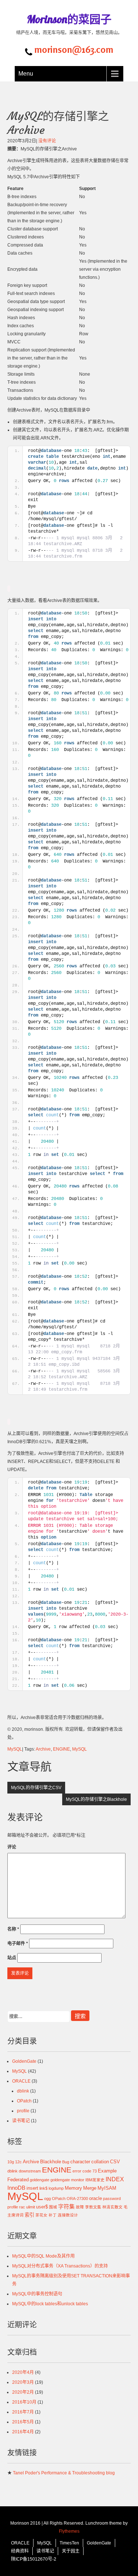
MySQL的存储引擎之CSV (36, 1788)
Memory (73, 2188)
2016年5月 (23, 2422)
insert (32, 2188)
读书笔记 (21, 2121)
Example (107, 2171)
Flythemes (69, 2531)
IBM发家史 (95, 2180)
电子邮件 (18, 1944)
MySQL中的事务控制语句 (37, 2294)
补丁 (53, 2215)
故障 (80, 2207)
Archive (43, 1749)
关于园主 (71, 2551)
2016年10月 (24, 2402)
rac (22, 2207)
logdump (56, 2188)
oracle (95, 2198)
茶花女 (41, 2215)
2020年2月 (23, 2392)
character (80, 2162)
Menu (26, 74)
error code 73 (85, 2171)
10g (11, 2162)
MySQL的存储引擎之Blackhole (96, 1799)
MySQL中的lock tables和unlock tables (50, 2304)
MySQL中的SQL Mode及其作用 (43, 2256)
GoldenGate (24, 2061)
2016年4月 (23, 2432)
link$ (43, 2188)
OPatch (24, 2101)
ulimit (31, 2207)
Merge (90, 2188)
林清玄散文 (112, 2207)
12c (18, 2162)
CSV (115, 2162)
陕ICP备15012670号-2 (34, 2559)
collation (100, 2162)
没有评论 (47, 141)
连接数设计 (68, 2215)
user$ (42, 2207)
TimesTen (69, 2543)
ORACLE (21, 2081)
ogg (47, 2199)
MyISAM (107, 2188)
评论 (12, 1847)
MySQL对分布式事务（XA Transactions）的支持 (60, 2266)
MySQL (15, 1749)
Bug (66, 2162)
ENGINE (61, 1749)
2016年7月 (23, 2412)
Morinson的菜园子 (69, 19)
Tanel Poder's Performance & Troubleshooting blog (64, 2473)
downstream (30, 2171)
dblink (23, 2091)
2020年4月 (23, 2372)
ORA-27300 (77, 2199)
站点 (12, 1958)
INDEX (115, 2179)
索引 (29, 2215)
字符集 (66, 2206)
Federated (18, 2180)
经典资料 (20, 2551)
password (112, 2199)
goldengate (40, 2180)
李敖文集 (93, 2207)
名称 (13, 1929)
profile (23, 2111)
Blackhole (51, 2162)
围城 (53, 2207)
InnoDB (16, 2188)
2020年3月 (23, 2382)
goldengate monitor (67, 2180)
